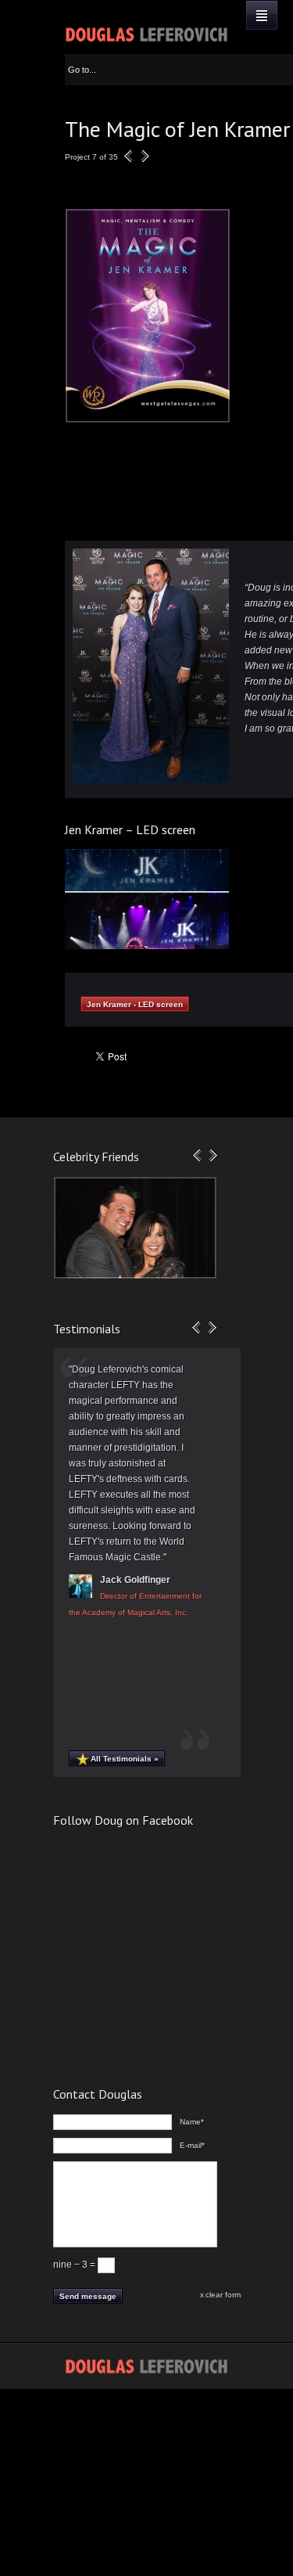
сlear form (223, 2295)
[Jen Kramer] (147, 419)
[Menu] (262, 15)
